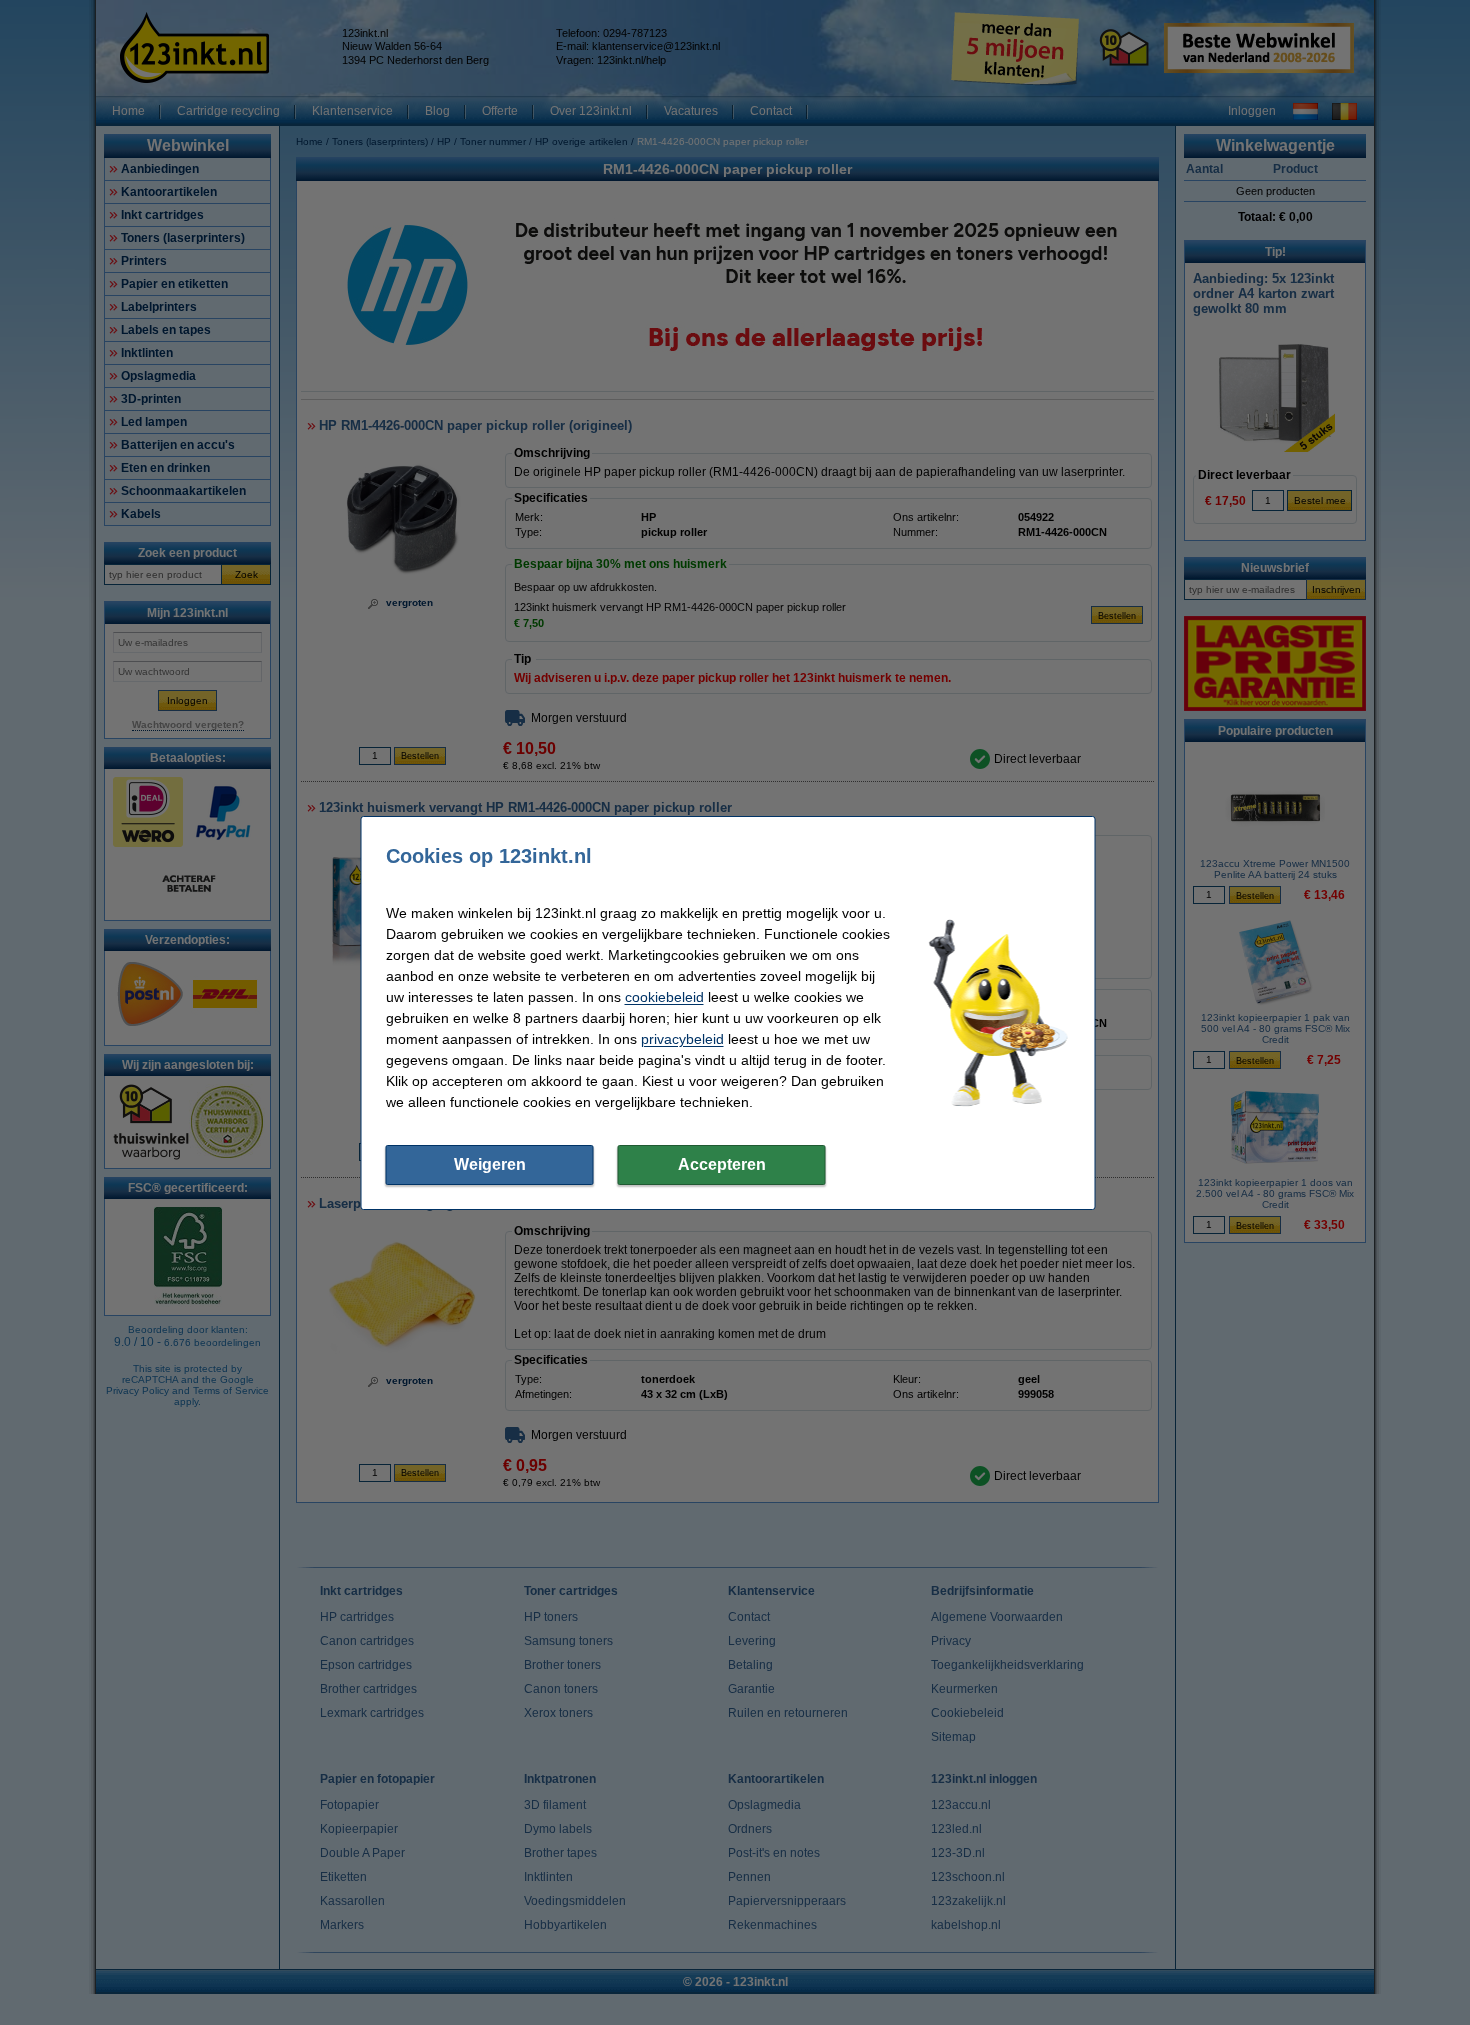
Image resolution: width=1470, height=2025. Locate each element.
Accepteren (722, 1164)
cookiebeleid (664, 997)
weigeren (490, 1164)
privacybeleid (682, 1039)
